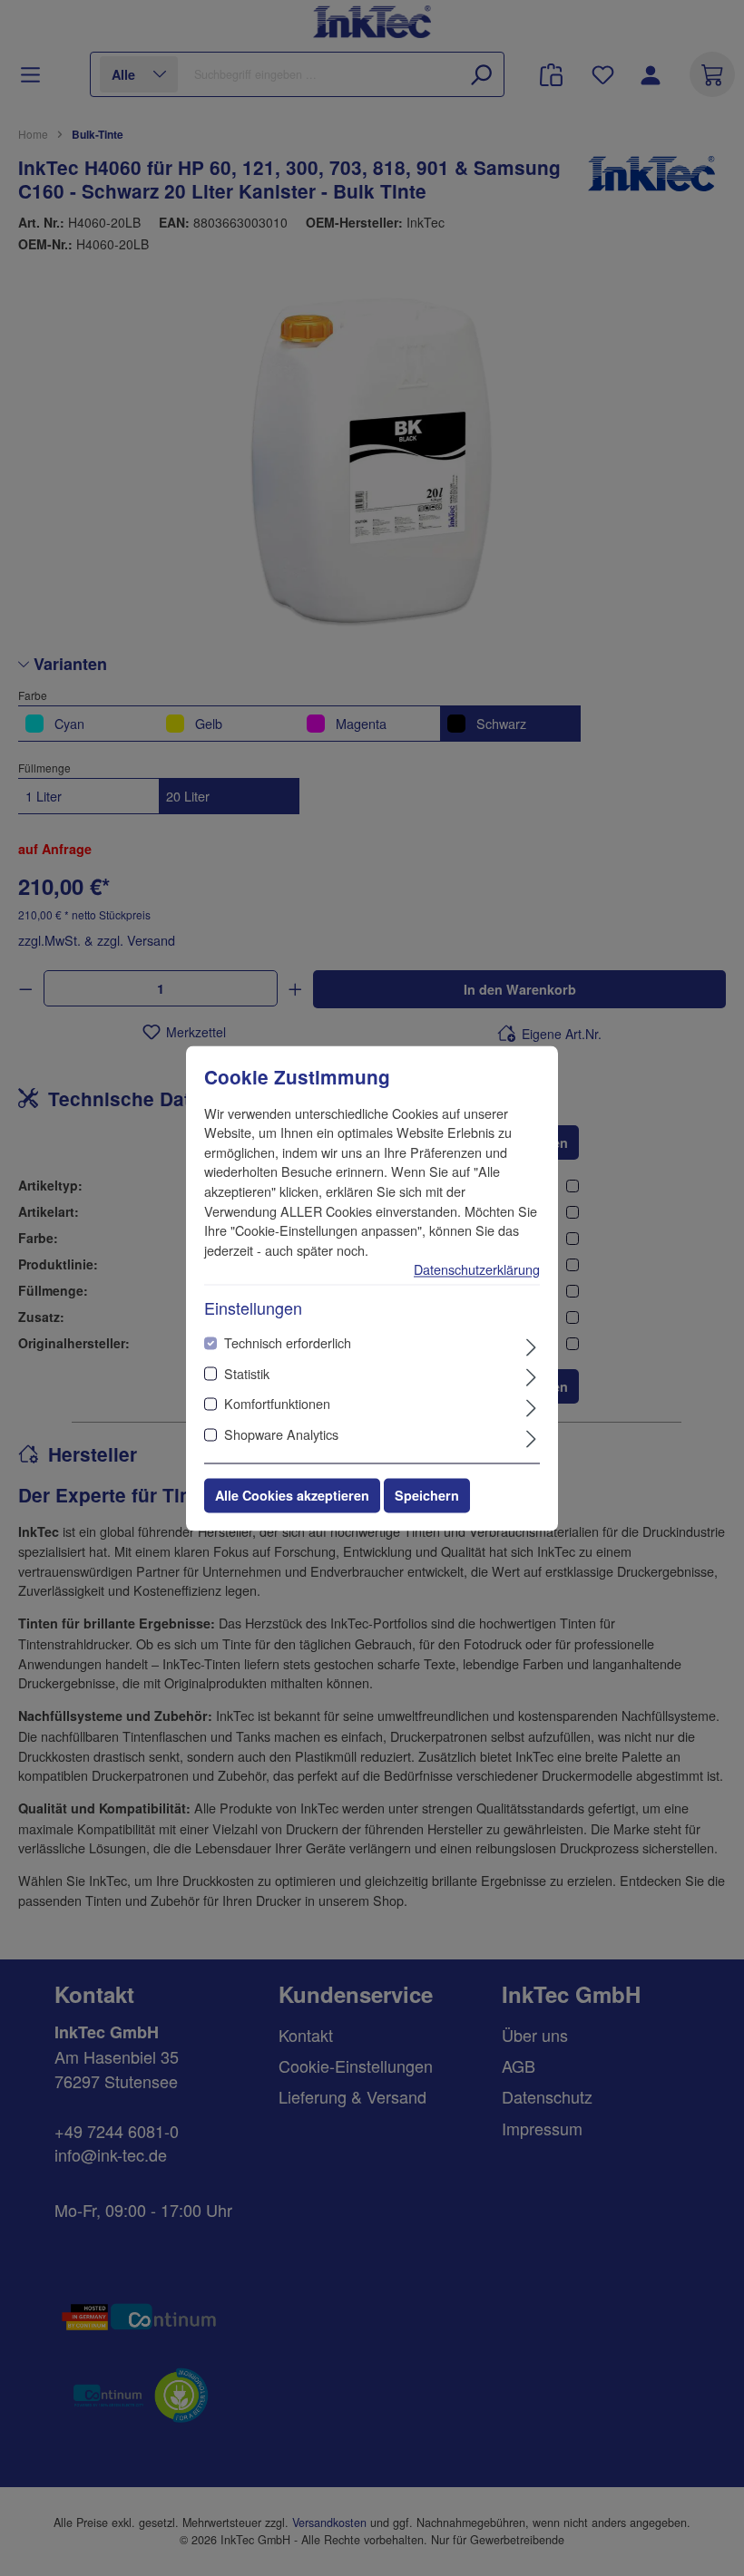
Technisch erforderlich (288, 1343)
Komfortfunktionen (277, 1404)
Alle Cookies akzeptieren (292, 1495)
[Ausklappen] (531, 1346)
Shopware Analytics (281, 1434)
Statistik (247, 1373)
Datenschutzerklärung (477, 1270)
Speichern (427, 1495)
